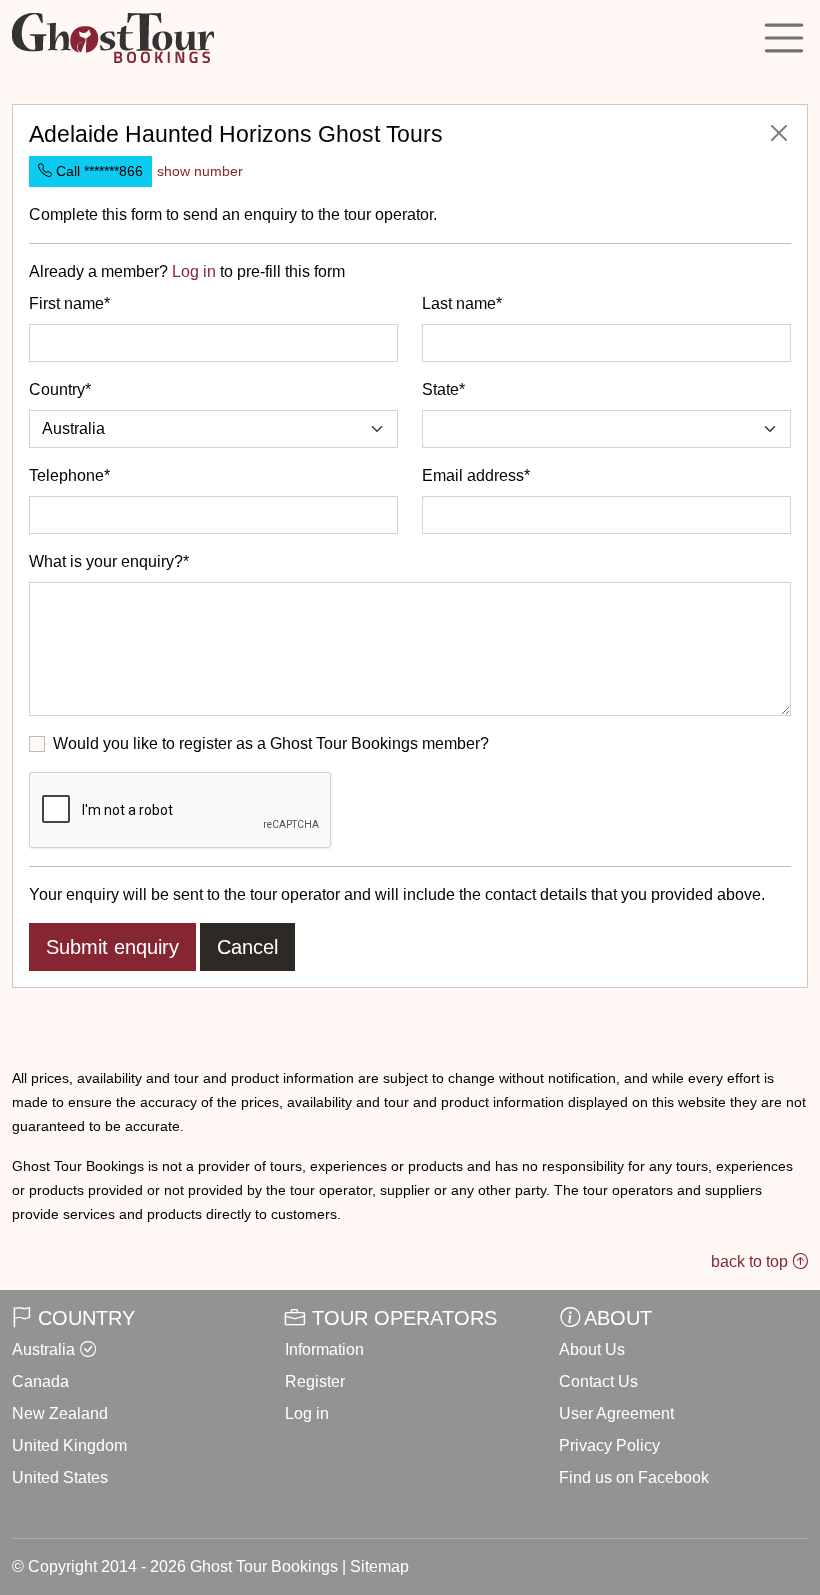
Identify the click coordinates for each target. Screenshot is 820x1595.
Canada (40, 1381)
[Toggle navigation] (784, 38)
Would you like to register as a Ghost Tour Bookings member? (271, 743)
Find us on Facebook (634, 1477)
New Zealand (60, 1413)
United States (60, 1477)
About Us (592, 1349)
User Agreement (616, 1413)
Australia (43, 1349)
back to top (751, 1261)
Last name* (462, 303)
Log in (194, 271)
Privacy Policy (609, 1445)
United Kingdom (69, 1445)
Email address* (476, 475)
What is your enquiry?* (109, 561)
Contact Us (598, 1381)
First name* (69, 303)
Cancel (247, 947)
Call (97, 171)
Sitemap (379, 1566)
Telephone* (69, 475)
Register (315, 1381)
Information (324, 1349)
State (440, 389)
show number (200, 171)
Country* (60, 389)
